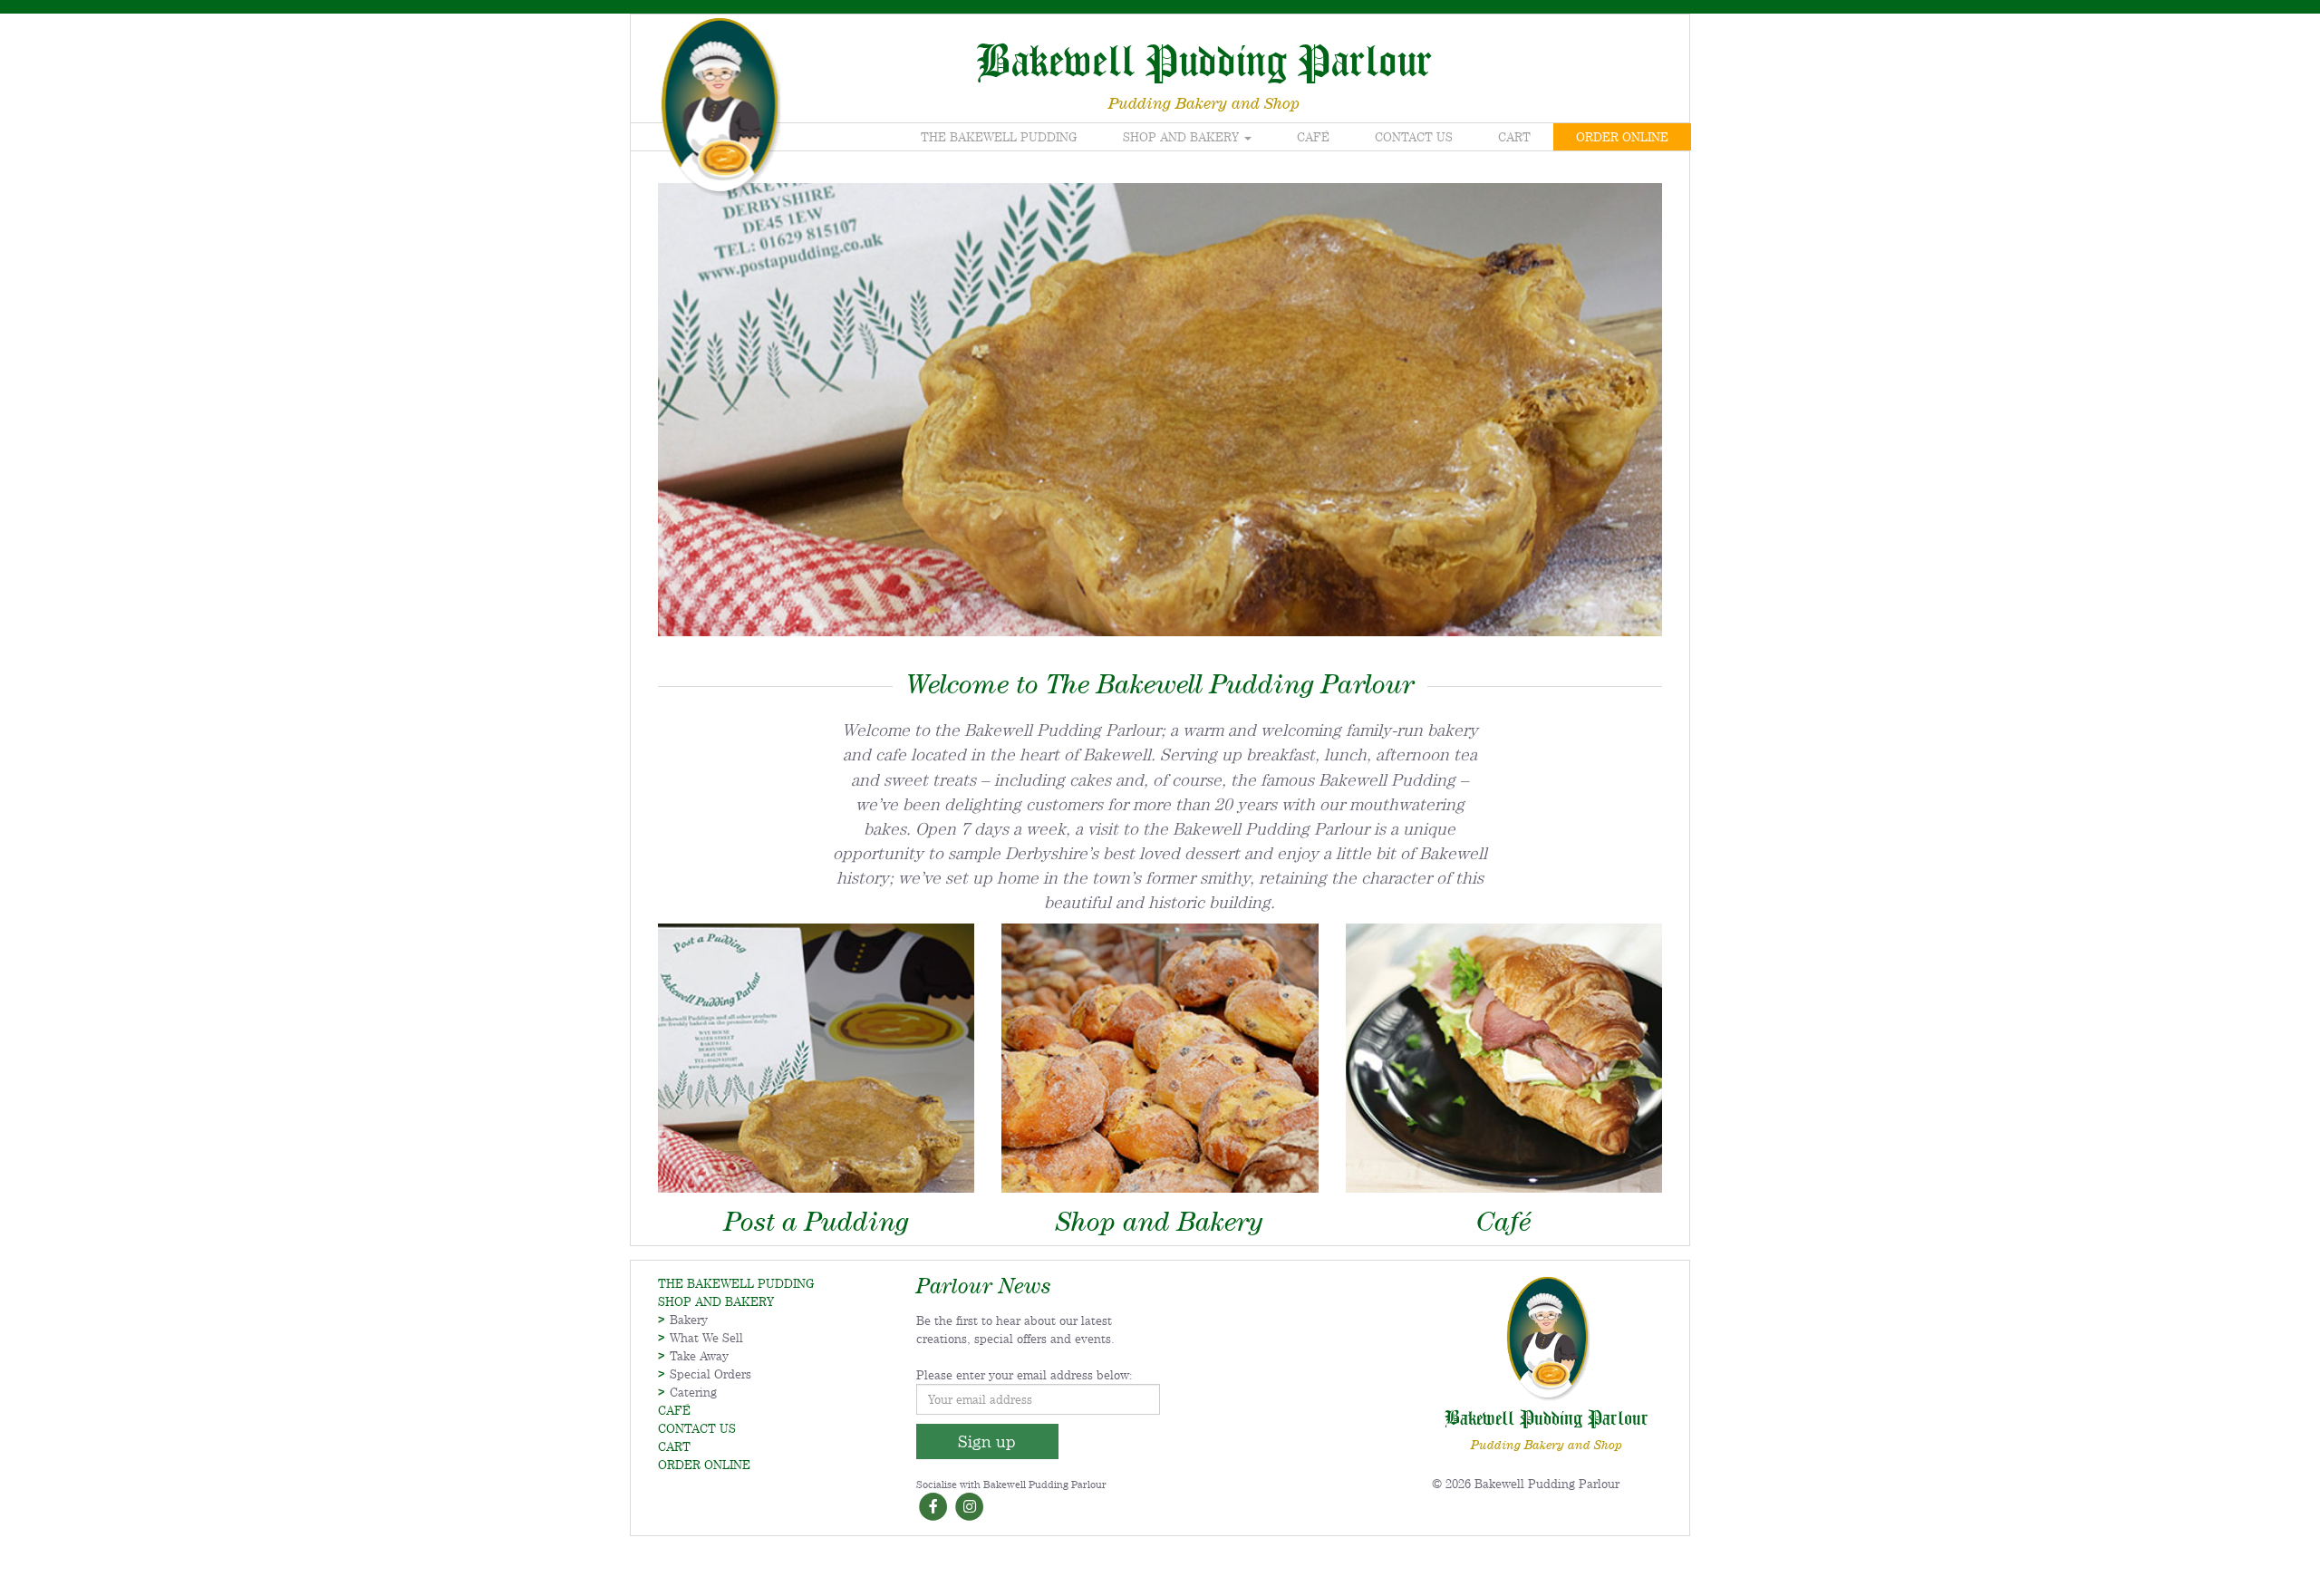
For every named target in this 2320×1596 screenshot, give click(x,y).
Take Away (699, 1356)
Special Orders (710, 1374)
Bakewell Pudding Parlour (1204, 59)
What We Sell (706, 1338)
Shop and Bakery (1183, 137)
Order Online (1622, 137)
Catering (693, 1392)
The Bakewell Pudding (999, 137)
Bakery (689, 1320)
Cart (1514, 137)
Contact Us (1414, 137)
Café (1313, 137)
